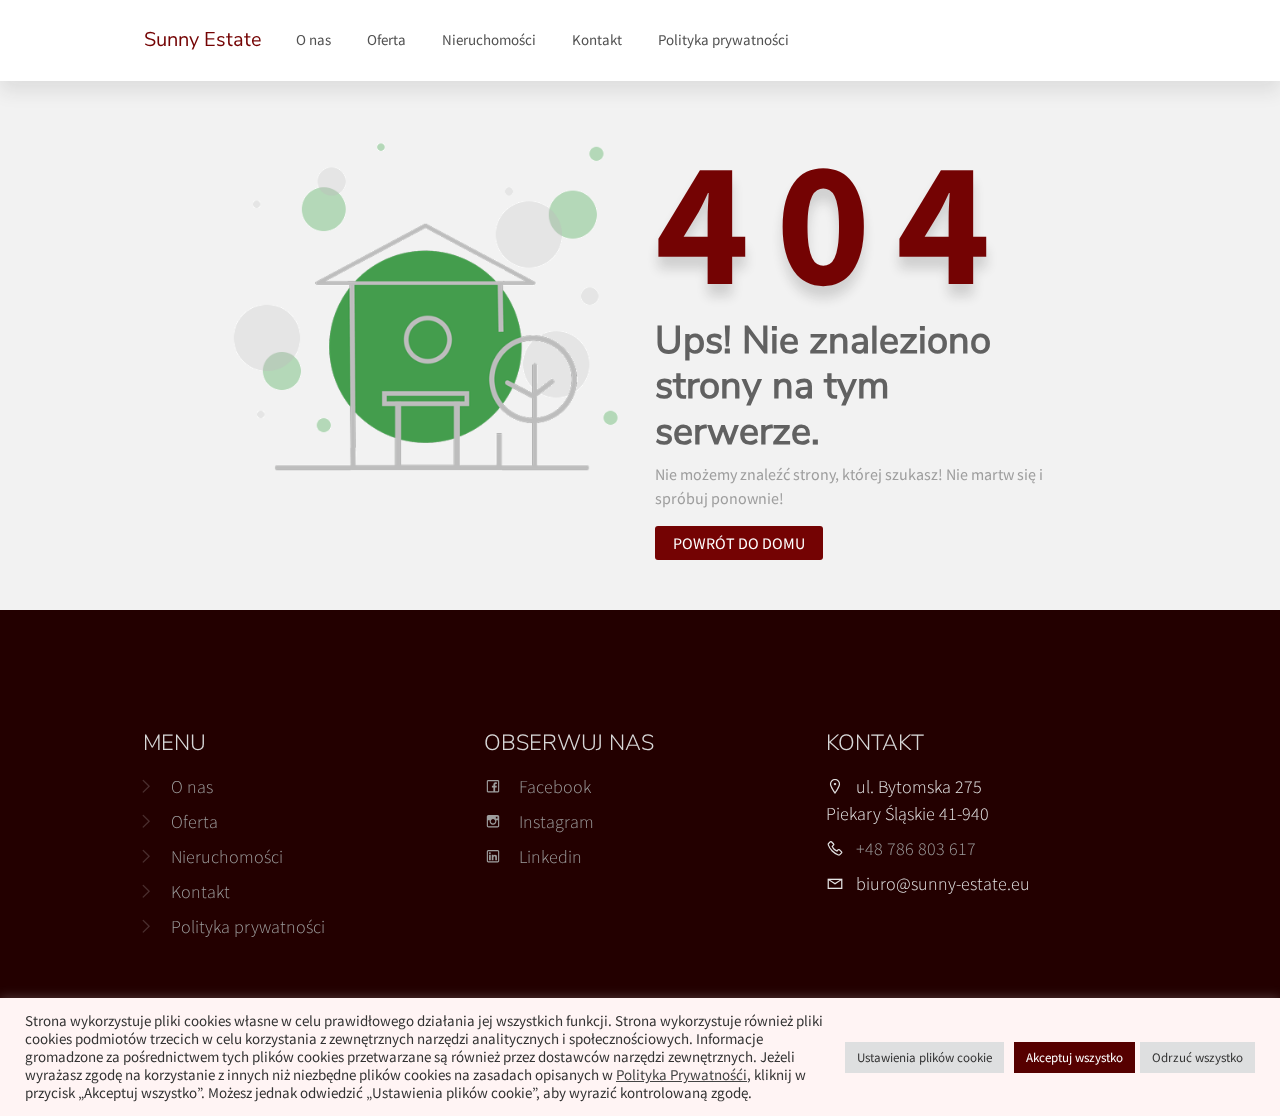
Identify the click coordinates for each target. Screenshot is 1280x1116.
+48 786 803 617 (916, 848)
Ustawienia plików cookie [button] (924, 1057)
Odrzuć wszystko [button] (1197, 1057)
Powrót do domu (739, 543)
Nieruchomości (489, 39)
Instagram (556, 821)
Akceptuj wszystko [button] (1074, 1057)
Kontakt (597, 39)
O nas (313, 39)
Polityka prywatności (723, 39)
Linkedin (550, 856)
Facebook (555, 786)
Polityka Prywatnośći (681, 1075)
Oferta (386, 39)
